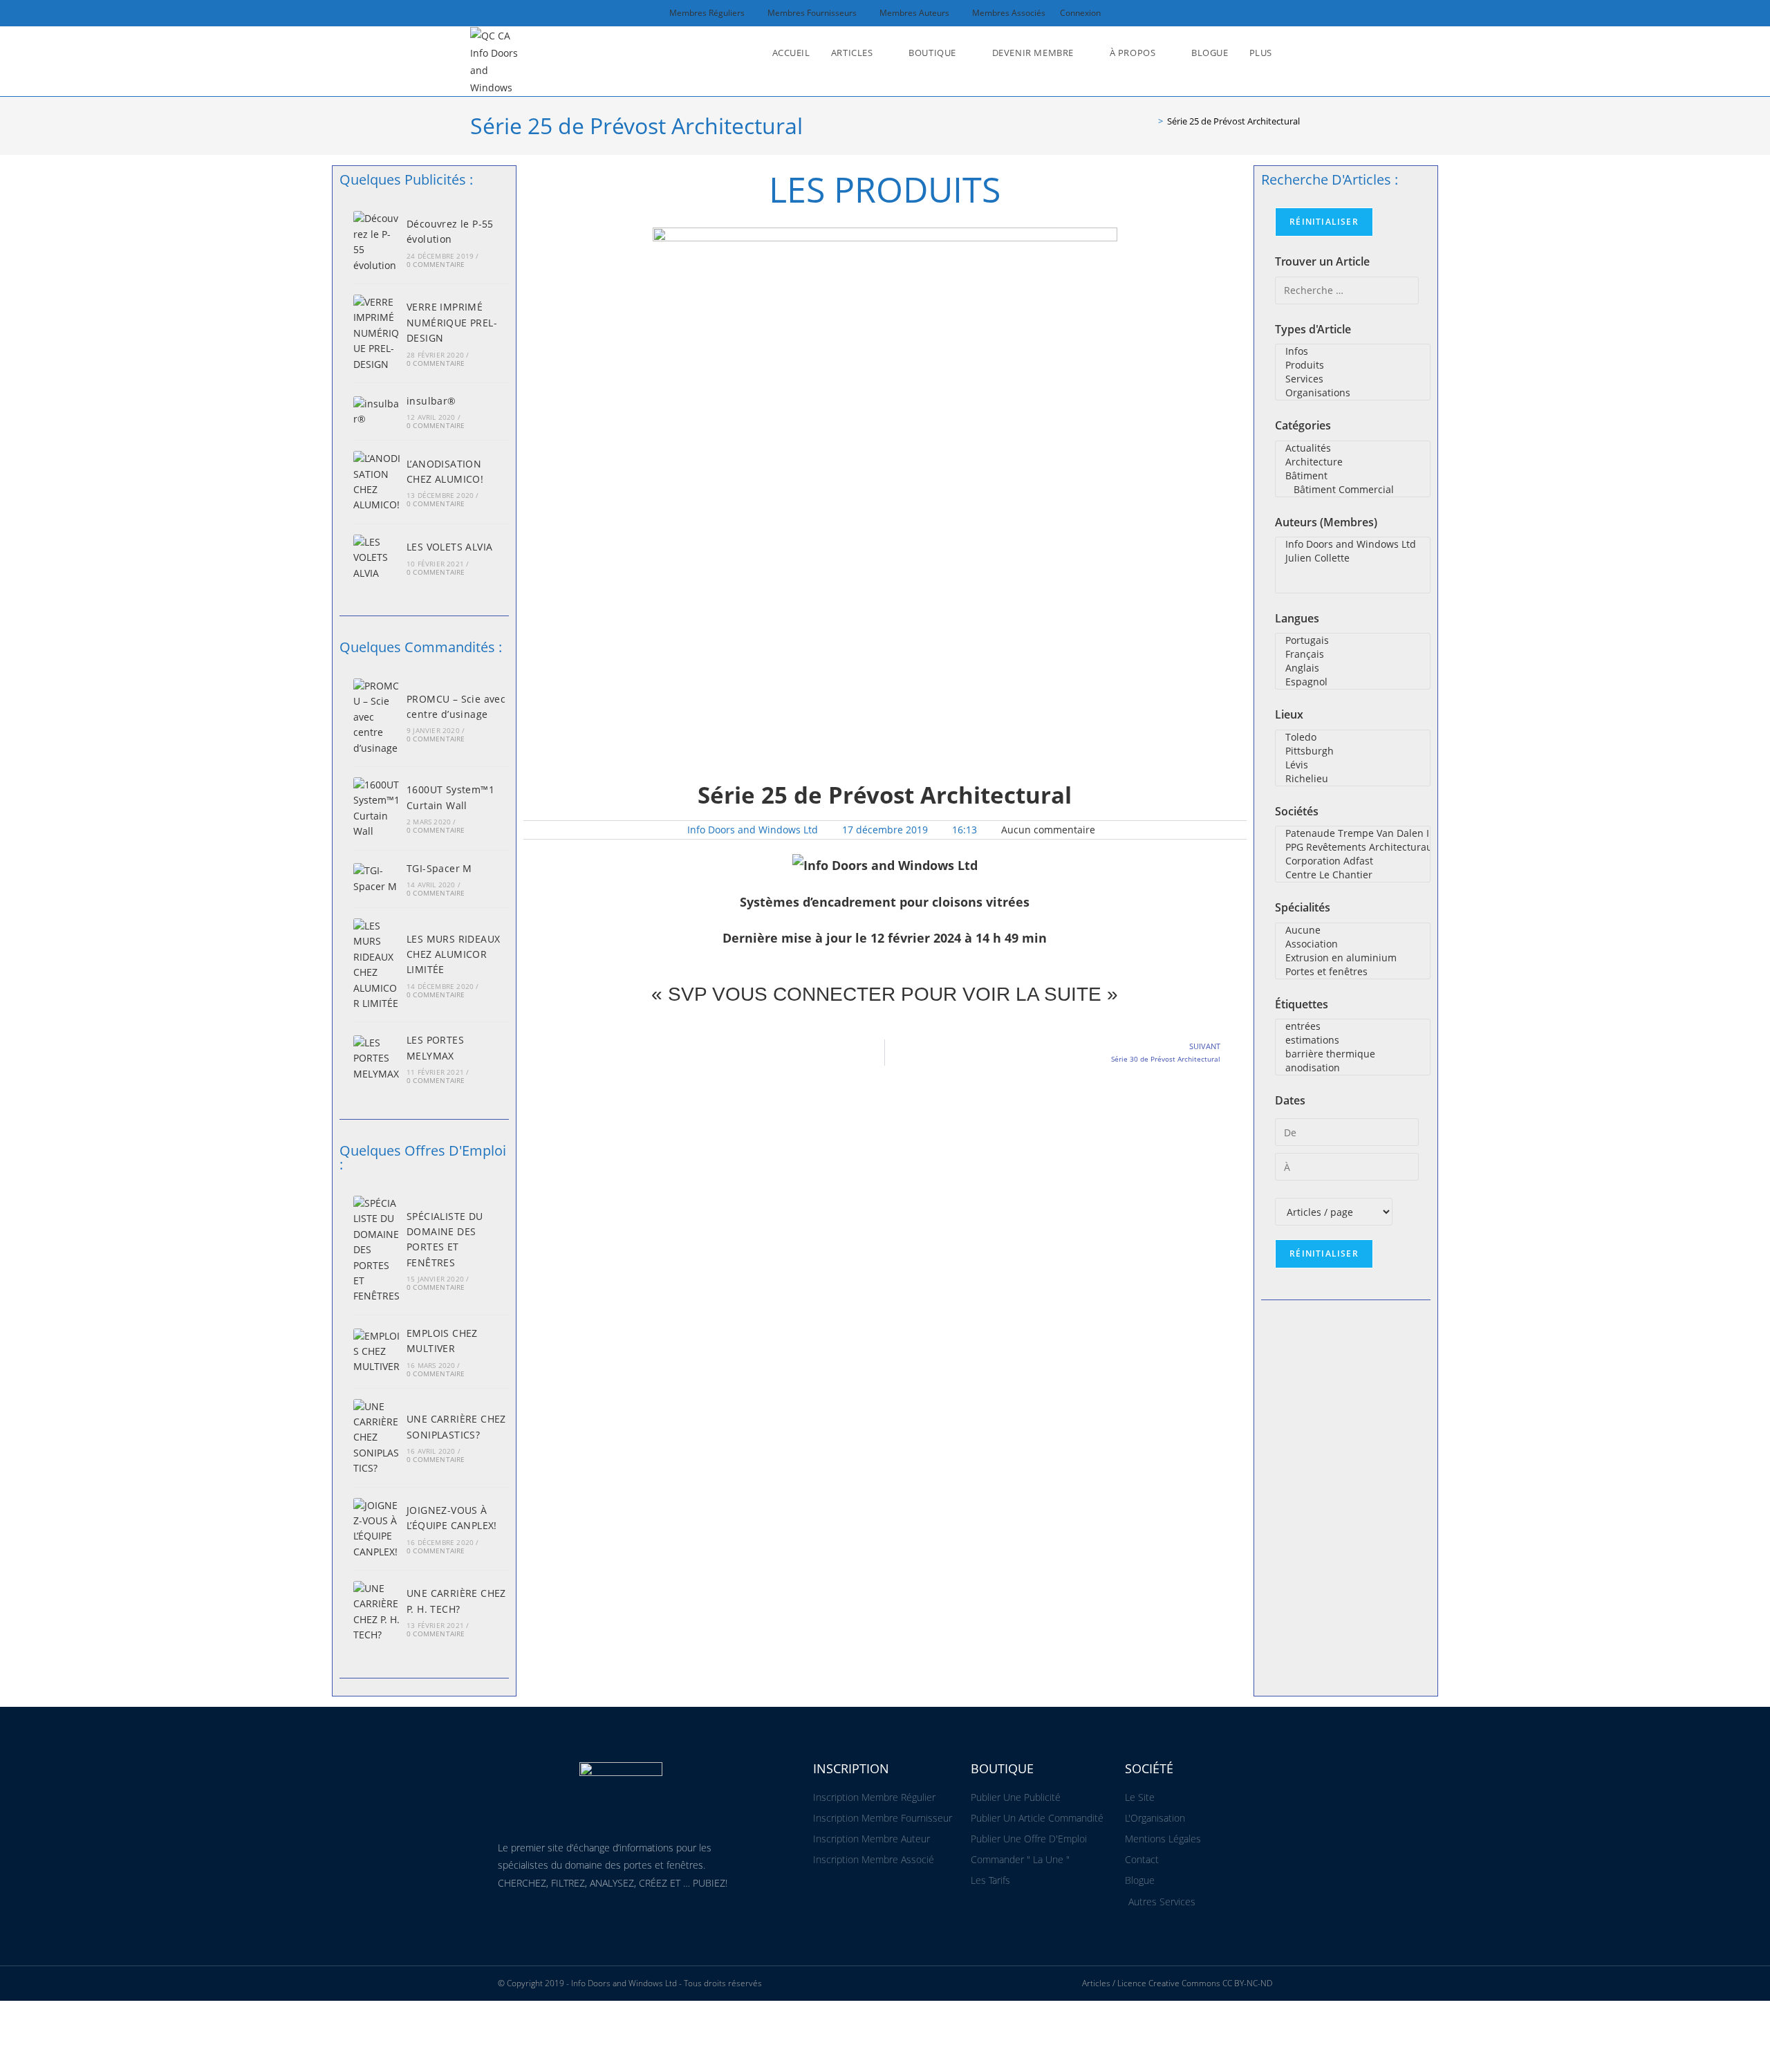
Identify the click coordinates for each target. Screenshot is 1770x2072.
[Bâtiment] (1353, 476)
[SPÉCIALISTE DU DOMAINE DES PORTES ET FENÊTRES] (377, 1250)
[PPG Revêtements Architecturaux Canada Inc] (1353, 847)
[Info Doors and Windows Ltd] (1353, 544)
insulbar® (431, 401)
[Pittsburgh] (1353, 751)
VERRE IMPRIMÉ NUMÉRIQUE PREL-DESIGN (452, 322)
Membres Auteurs (914, 13)
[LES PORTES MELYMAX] (377, 1058)
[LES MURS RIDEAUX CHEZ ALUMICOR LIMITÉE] (377, 965)
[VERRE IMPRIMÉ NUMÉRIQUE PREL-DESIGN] (377, 333)
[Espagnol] (1353, 682)
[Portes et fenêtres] (1353, 972)
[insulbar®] (377, 412)
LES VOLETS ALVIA (449, 547)
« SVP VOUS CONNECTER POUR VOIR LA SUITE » (885, 994)
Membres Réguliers (707, 13)
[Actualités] (1353, 448)
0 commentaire (436, 264)
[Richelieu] (1353, 779)
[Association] (1353, 944)
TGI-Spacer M (439, 868)
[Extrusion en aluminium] (1353, 958)
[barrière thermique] (1353, 1054)
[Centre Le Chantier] (1353, 875)
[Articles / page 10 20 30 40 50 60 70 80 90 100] (1334, 1212)
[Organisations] (1353, 393)
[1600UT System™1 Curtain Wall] (377, 808)
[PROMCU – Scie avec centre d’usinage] (377, 717)
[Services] (1353, 379)
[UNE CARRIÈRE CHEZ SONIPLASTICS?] (377, 1438)
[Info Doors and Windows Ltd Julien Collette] (1353, 565)
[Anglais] (1353, 668)
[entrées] (1353, 1026)
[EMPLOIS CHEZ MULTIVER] (377, 1352)
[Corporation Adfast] (1353, 861)
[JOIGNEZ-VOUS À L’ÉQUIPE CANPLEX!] (377, 1529)
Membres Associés (1009, 13)
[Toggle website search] (1296, 53)
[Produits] (1353, 365)
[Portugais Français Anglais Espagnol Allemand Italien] (1353, 661)
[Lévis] (1353, 765)
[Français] (1353, 654)
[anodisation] (1353, 1068)
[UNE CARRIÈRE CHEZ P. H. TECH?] (377, 1612)
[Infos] (1353, 351)
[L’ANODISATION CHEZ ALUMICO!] (377, 482)
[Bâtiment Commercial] (1353, 490)
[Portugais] (1353, 640)
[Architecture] (1353, 462)
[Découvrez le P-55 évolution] (377, 242)
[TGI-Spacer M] (377, 879)
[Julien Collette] (1353, 558)
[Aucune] (1353, 930)
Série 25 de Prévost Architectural (1233, 121)
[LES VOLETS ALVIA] (377, 558)
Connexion (1080, 13)
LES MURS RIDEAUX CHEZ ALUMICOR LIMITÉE (453, 954)
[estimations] (1353, 1040)
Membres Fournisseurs (812, 13)
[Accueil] (1150, 121)
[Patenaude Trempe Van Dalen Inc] (1353, 833)
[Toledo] (1353, 737)
